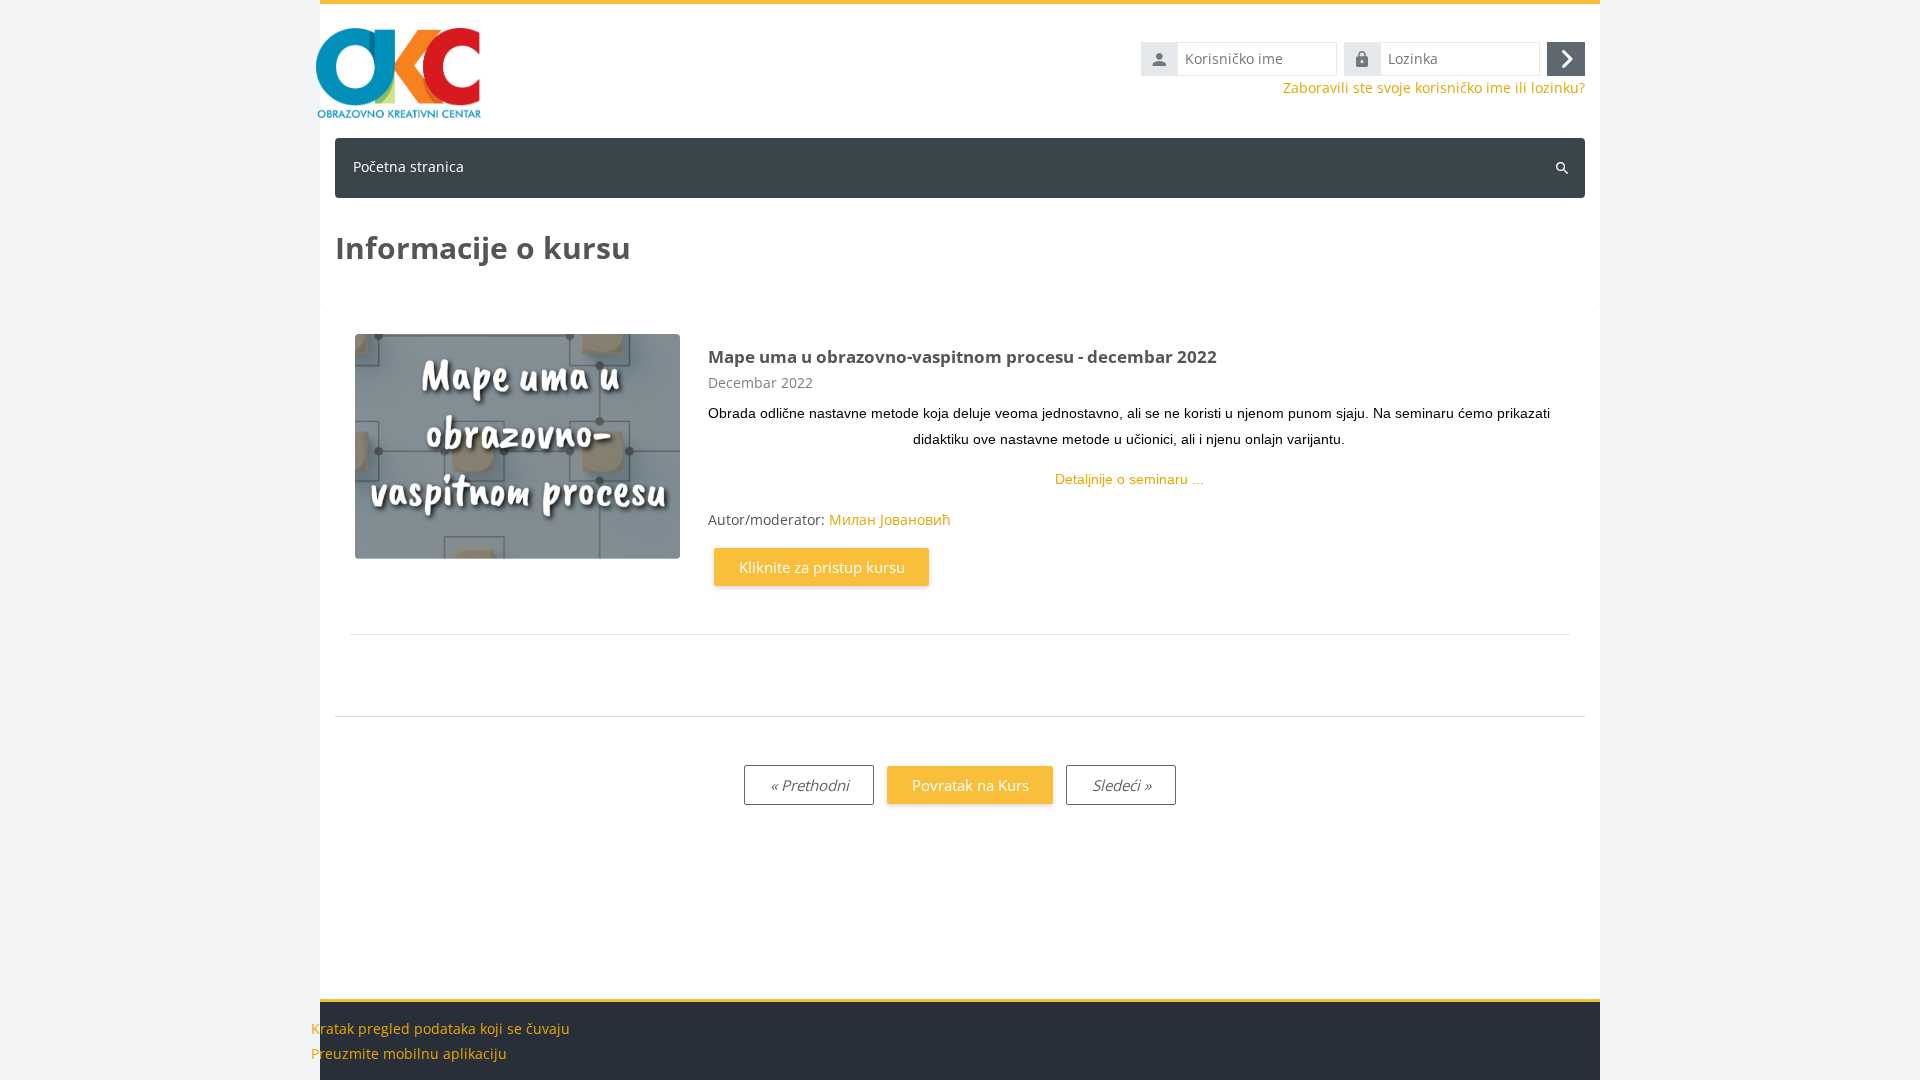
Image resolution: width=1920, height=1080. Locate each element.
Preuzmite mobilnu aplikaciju (409, 1053)
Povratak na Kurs (970, 785)
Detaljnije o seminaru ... (1129, 479)
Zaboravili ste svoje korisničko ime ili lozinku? (1434, 88)
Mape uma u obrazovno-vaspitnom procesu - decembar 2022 (962, 356)
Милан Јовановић (890, 519)
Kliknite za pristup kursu (822, 567)
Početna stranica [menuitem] (408, 166)
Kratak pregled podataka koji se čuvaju (440, 1028)
